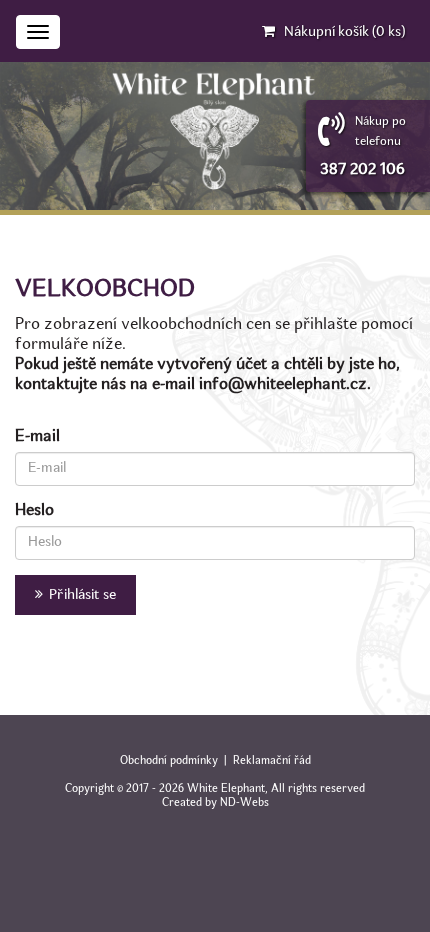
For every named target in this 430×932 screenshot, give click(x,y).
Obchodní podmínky (169, 761)
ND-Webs (244, 803)
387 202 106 (362, 170)
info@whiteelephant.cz (283, 385)
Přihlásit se (79, 595)
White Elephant (226, 789)
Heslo (34, 511)
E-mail (37, 437)
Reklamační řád (272, 761)
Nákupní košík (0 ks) (344, 32)
